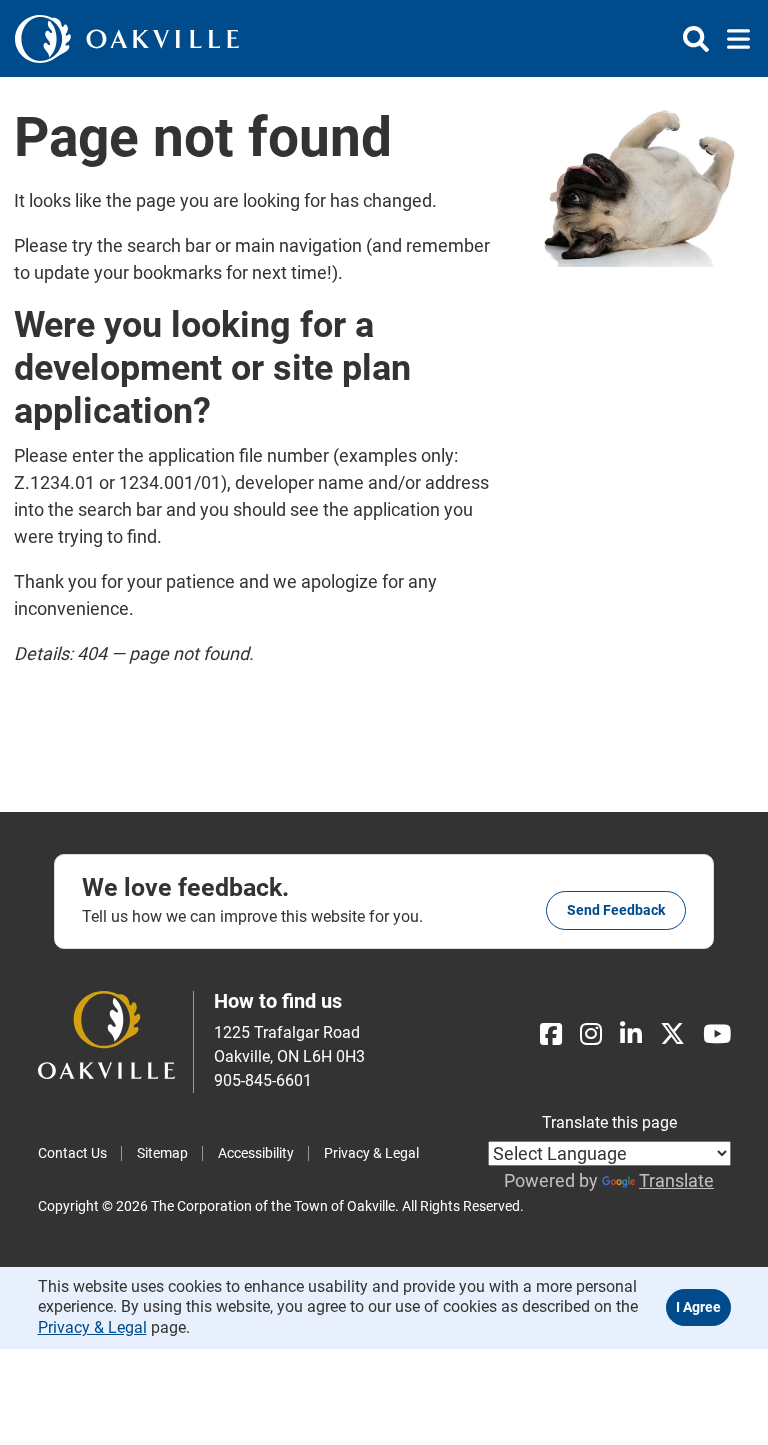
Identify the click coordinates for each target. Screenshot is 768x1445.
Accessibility (256, 1153)
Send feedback (616, 910)
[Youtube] (717, 1034)
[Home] (127, 38)
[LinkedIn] (631, 1034)
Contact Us (72, 1153)
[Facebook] (551, 1034)
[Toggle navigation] (732, 39)
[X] (672, 1034)
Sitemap (162, 1153)
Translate (676, 1180)
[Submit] (696, 39)
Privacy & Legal (371, 1153)
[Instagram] (591, 1034)
